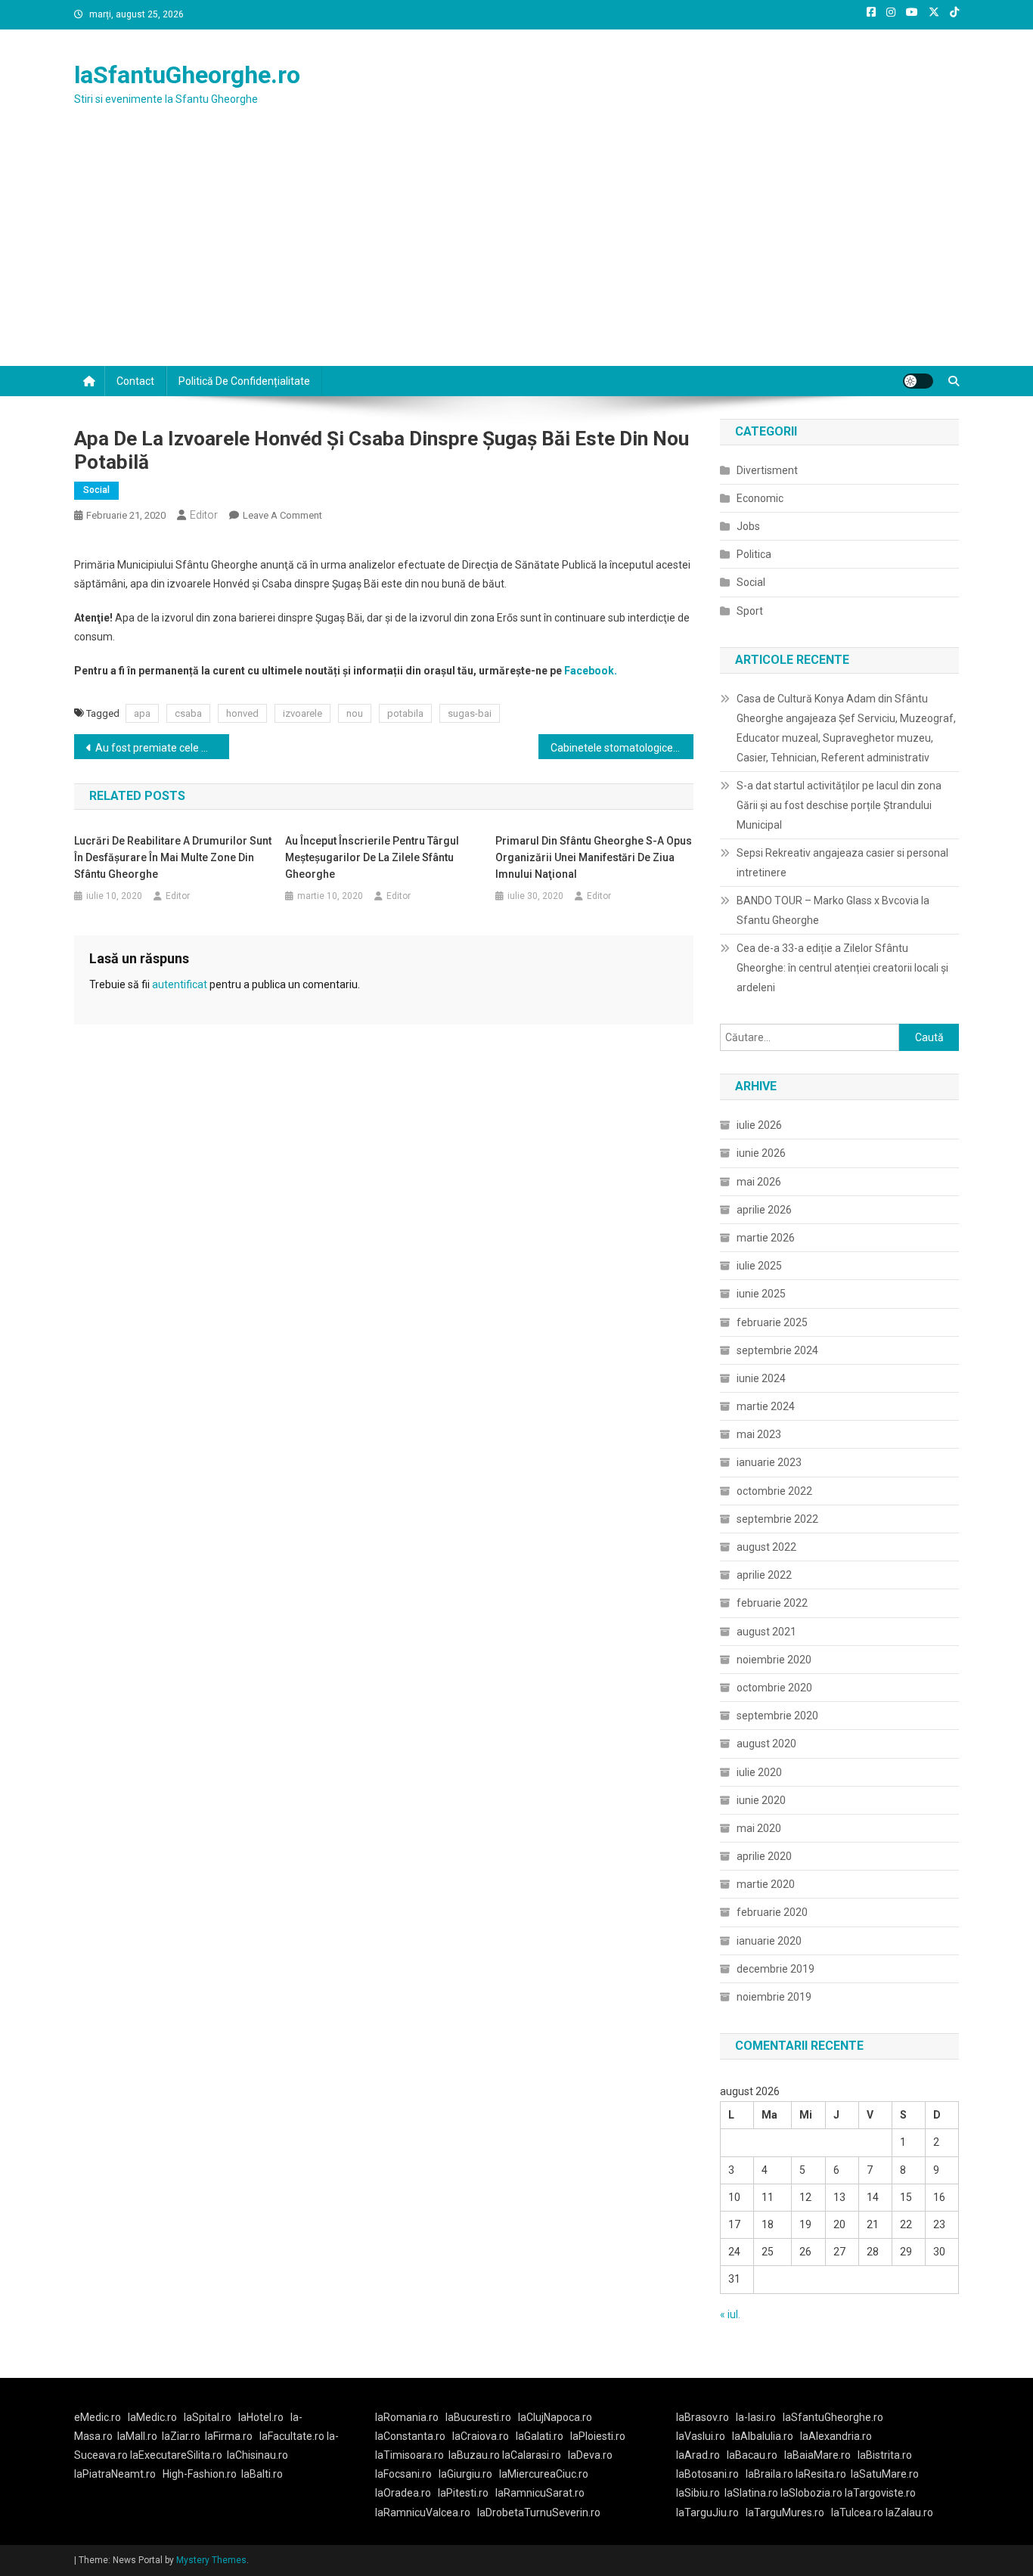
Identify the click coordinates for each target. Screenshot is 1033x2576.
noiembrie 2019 (774, 1997)
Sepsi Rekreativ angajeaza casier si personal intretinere (842, 863)
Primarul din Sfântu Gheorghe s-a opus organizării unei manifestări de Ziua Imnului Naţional (594, 857)
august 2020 (766, 1744)
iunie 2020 (761, 1800)
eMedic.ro (98, 2417)
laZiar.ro (181, 2436)
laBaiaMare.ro (817, 2455)
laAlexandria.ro (836, 2436)
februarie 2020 (772, 1912)
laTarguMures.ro (785, 2512)
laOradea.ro (403, 2493)
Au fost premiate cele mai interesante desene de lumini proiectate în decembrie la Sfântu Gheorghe (162, 748)
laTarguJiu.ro (711, 2512)
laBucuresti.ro (478, 2417)
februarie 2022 (772, 1603)
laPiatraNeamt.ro (115, 2474)
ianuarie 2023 (769, 1462)
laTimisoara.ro (409, 2455)
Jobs (748, 526)
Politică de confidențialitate (244, 381)
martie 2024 (766, 1406)
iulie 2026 (759, 1125)
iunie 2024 (761, 1378)
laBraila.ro (769, 2474)
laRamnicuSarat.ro (540, 2493)
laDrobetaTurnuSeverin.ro (539, 2512)
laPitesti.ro (463, 2493)
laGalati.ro (540, 2436)
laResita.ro (821, 2474)
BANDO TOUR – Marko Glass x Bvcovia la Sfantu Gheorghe (833, 910)
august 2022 (766, 1547)
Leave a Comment (282, 515)
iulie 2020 (759, 1772)
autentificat (180, 984)
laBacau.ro (752, 2455)
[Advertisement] (516, 253)
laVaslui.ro (704, 2436)
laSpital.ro (208, 2417)
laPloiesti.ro (598, 2436)
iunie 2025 (761, 1294)
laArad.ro (698, 2455)
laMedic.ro (154, 2417)
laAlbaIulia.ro (763, 2436)
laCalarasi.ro (532, 2455)
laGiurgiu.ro (469, 2474)
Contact (135, 381)
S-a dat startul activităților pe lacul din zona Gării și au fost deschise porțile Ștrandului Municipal (839, 805)
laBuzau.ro (475, 2455)
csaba (188, 713)
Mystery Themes (211, 2560)
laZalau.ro (909, 2512)
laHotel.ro (261, 2417)
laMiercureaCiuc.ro (544, 2474)
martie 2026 (766, 1238)
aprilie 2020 (764, 1856)
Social (96, 490)
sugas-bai (470, 713)
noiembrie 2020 (774, 1660)
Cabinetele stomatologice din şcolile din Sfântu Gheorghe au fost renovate (622, 748)
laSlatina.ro (751, 2493)
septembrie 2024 (777, 1350)
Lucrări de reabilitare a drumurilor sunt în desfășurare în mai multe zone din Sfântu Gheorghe (173, 857)
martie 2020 (766, 1884)
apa (142, 713)
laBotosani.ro (707, 2474)
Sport (750, 611)
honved (242, 713)
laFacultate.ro (293, 2436)
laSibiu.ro (698, 2493)
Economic (760, 498)
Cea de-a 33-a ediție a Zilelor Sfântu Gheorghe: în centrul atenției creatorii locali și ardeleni (842, 968)
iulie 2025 (759, 1266)
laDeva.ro (590, 2455)
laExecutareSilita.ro (176, 2455)
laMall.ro (137, 2436)
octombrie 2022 (774, 1491)
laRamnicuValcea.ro (423, 2512)
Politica (754, 554)
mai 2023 (759, 1434)
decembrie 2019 (776, 1969)
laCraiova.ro (481, 2436)
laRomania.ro (407, 2417)
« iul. (730, 2314)
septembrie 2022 (777, 1519)
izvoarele (302, 713)
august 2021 (766, 1632)
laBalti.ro (262, 2474)
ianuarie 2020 (769, 1941)
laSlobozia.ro (811, 2493)
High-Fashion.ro (200, 2474)
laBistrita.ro (885, 2455)
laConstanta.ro (410, 2436)
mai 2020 (759, 1828)
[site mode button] (918, 381)
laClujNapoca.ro (555, 2417)
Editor (204, 515)
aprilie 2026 (764, 1210)
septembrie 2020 (777, 1716)
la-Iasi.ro (756, 2417)
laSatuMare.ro (885, 2474)
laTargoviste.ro (880, 2493)
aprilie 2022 (764, 1575)
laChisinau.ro (257, 2455)
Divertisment (767, 470)
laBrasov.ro (703, 2417)
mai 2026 (759, 1182)
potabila (405, 713)
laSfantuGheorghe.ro (187, 75)
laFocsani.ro (403, 2474)
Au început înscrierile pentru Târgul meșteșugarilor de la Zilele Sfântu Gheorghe (372, 857)
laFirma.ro (229, 2436)
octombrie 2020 (774, 1688)
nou (355, 713)
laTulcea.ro (858, 2512)
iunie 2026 (761, 1153)
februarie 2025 (772, 1322)
